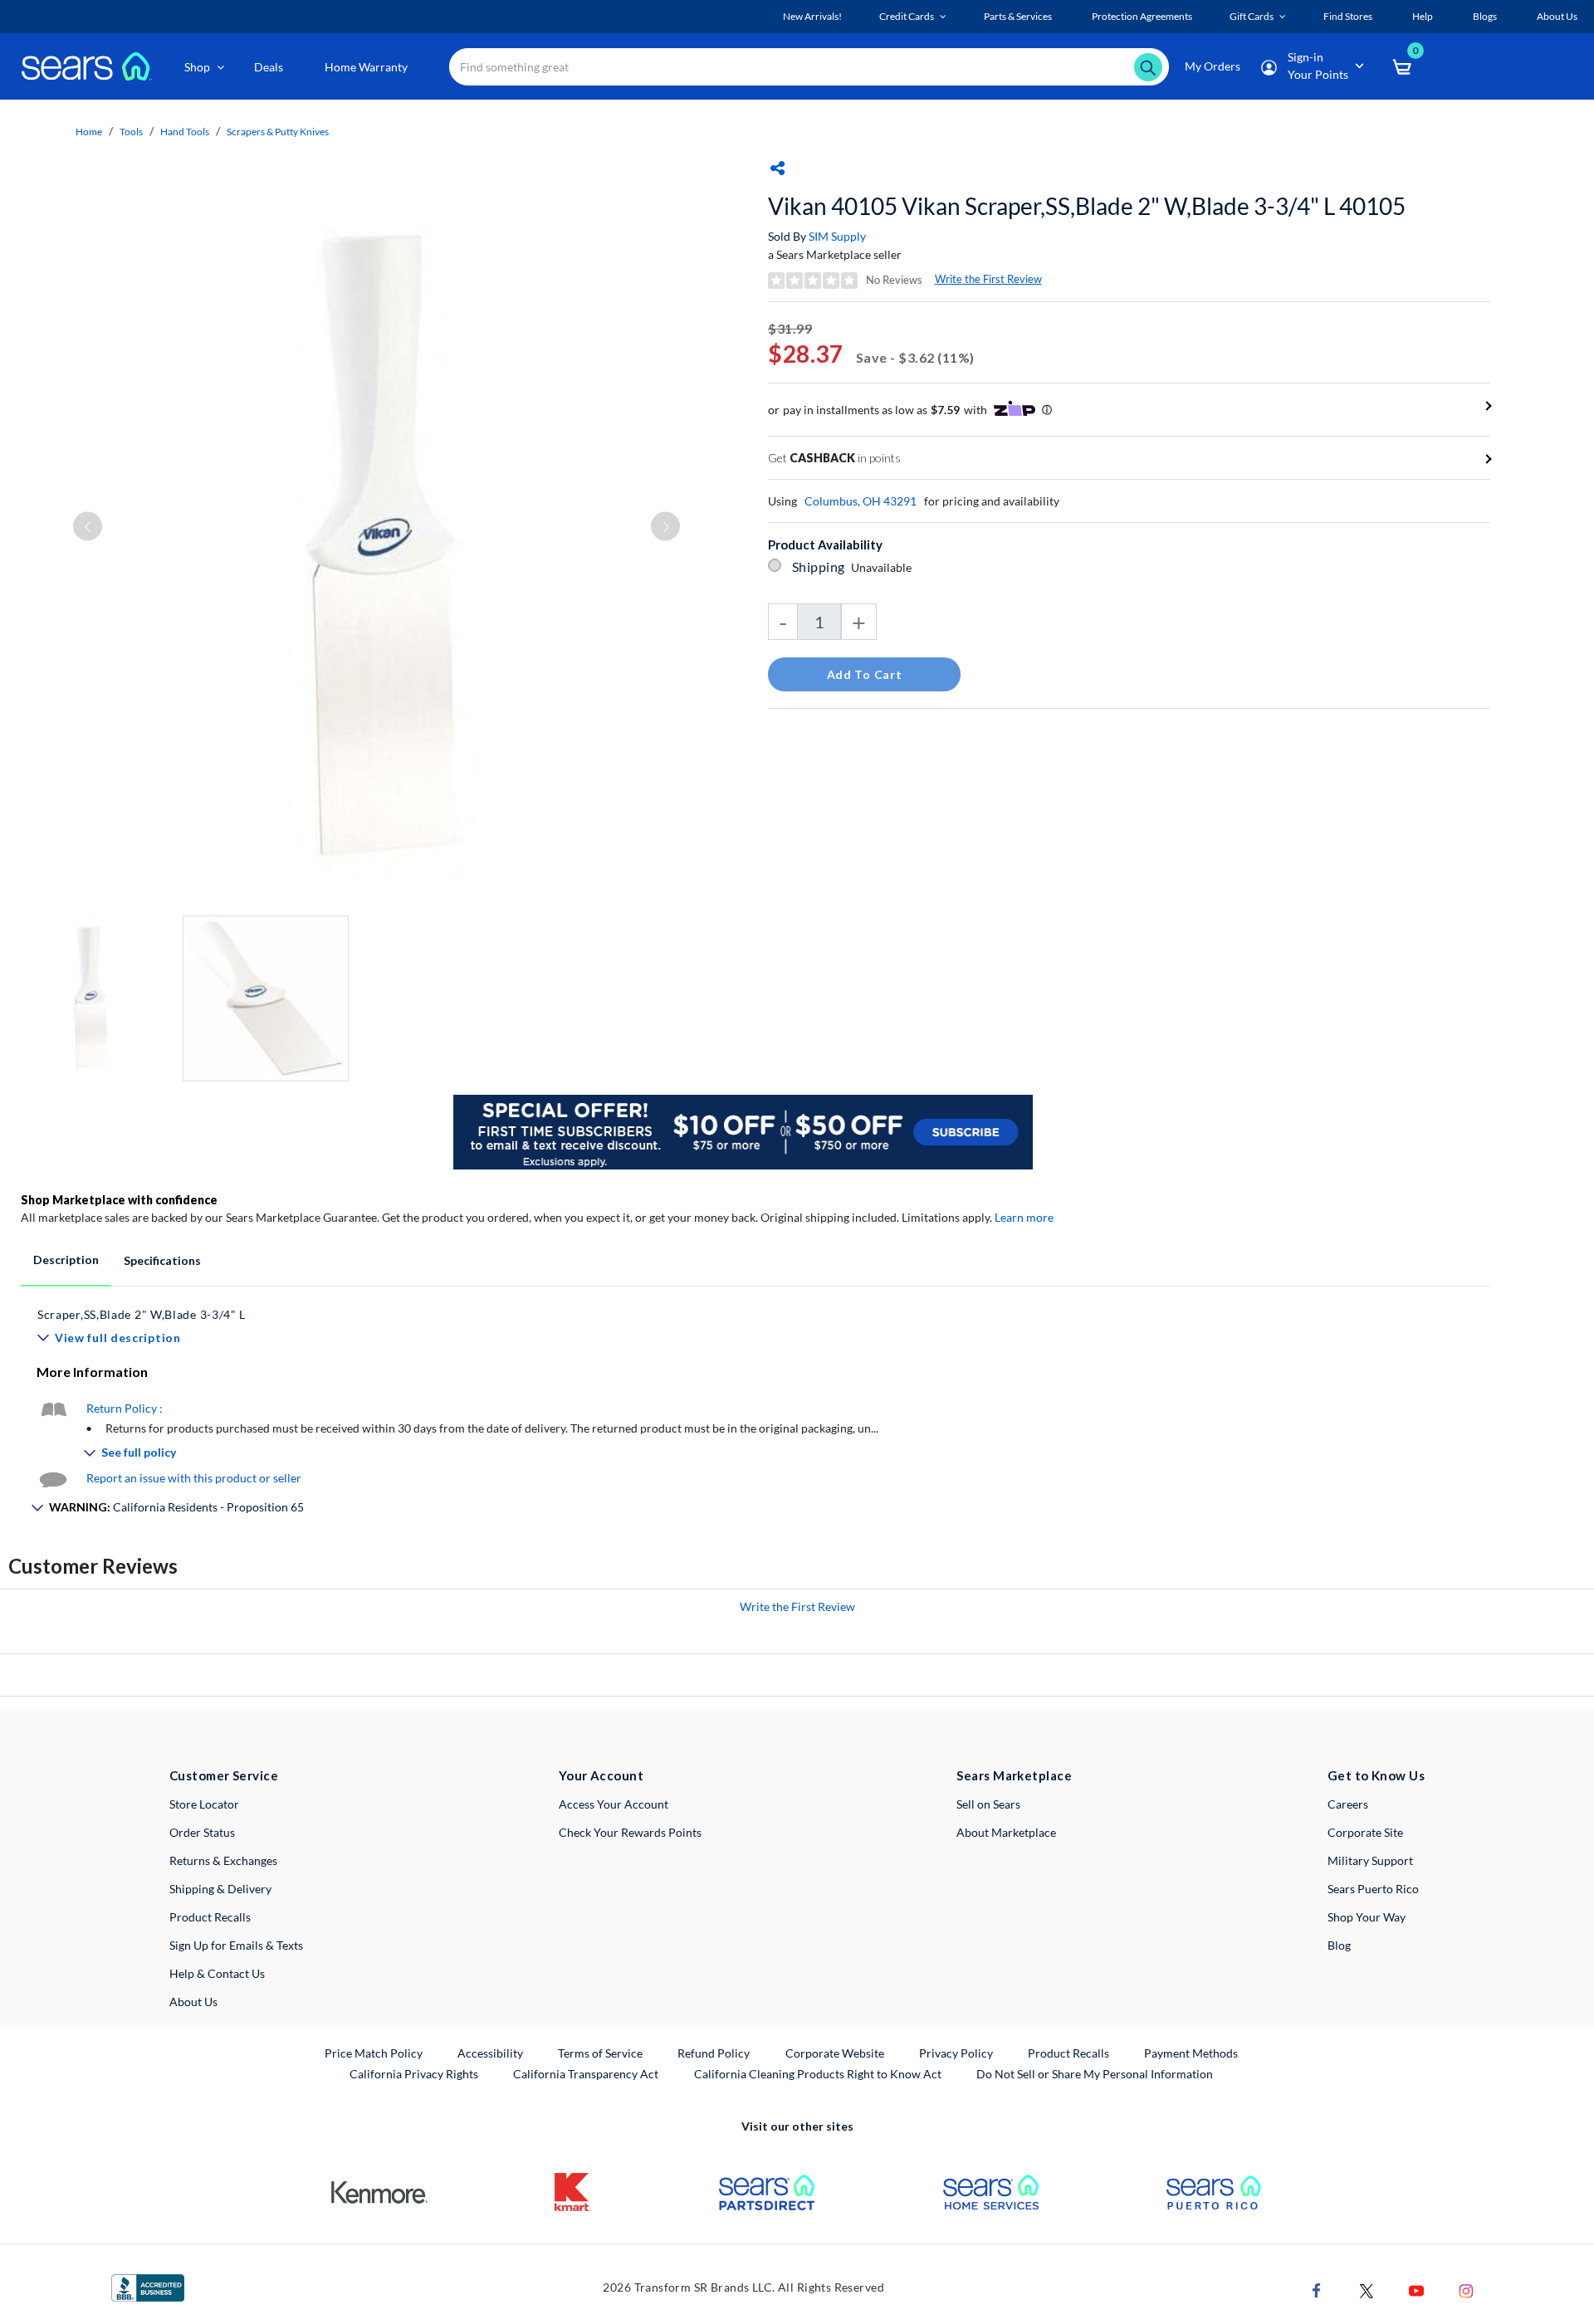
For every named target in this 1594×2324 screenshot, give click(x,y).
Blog (1339, 1945)
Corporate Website (836, 2053)
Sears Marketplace (1014, 1775)
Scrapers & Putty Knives (278, 132)
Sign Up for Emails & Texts (236, 1945)
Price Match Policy (374, 2053)
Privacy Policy (956, 2053)
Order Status (202, 1832)
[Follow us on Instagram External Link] (1466, 2290)
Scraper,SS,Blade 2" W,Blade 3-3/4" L (142, 1314)
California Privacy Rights (414, 2074)
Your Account (601, 1775)
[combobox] (809, 67)
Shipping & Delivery (220, 1889)
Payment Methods (1191, 2053)
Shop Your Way (1367, 1917)
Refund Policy (714, 2053)
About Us (193, 2002)
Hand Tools (185, 132)
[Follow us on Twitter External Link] (1367, 2290)
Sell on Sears (988, 1804)
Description (66, 1260)
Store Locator (204, 1804)
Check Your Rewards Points (630, 1832)
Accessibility (490, 2053)
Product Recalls (210, 1917)
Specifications (162, 1260)
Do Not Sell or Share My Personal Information (1095, 2074)
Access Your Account (614, 1804)
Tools (131, 132)
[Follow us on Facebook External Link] (1317, 2290)
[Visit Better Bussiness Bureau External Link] (148, 2287)
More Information (92, 1372)
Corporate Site (1365, 1832)
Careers (1348, 1804)
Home (89, 132)
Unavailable (884, 567)
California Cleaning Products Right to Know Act (818, 2074)
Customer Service (224, 1775)
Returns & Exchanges (223, 1860)
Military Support (1370, 1860)
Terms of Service (600, 2053)
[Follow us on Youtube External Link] (1416, 2290)
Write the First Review (988, 279)
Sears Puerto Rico (1373, 1889)
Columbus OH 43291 (861, 501)
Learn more (1024, 1217)
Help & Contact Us (217, 1973)
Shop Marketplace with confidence (119, 1200)
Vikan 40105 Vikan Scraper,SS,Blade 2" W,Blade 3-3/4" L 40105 (1087, 206)
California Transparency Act (586, 2074)
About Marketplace (1006, 1832)
